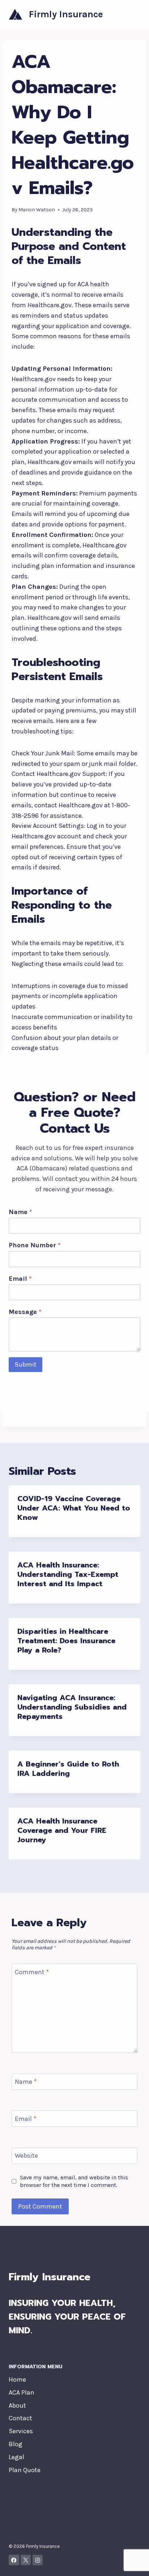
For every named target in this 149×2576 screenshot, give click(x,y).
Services (21, 2431)
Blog (16, 2444)
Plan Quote (25, 2470)
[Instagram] (38, 2560)
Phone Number (35, 1245)
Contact (20, 2418)
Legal (16, 2457)
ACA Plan (22, 2392)
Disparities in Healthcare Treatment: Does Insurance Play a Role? (66, 1641)
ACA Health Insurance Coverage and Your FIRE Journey (62, 1830)
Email (20, 1279)
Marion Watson (37, 210)
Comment (32, 1972)
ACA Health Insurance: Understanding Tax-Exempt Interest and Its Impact (68, 1574)
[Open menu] (134, 14)
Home (17, 2379)
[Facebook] (14, 2560)
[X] (26, 2560)
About (17, 2405)
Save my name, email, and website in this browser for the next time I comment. (74, 2181)
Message (25, 1312)
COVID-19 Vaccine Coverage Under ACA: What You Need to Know (74, 1508)
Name (20, 1212)
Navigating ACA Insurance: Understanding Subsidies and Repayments (72, 1707)
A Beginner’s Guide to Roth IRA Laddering (68, 1769)
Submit (25, 1364)
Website (26, 2156)
